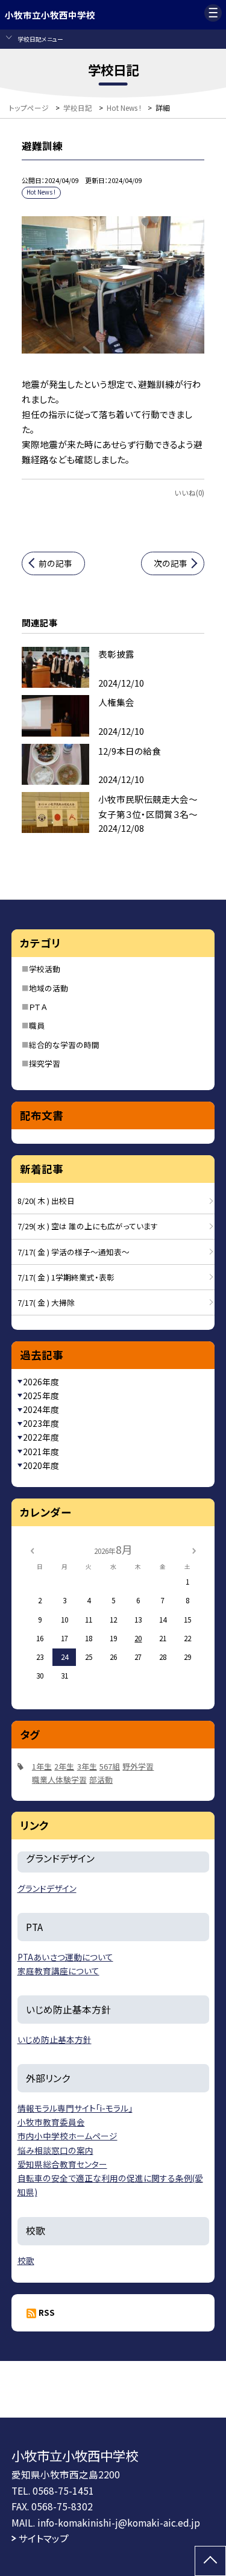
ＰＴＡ (38, 1007)
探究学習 (45, 1063)
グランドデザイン (47, 1888)
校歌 (26, 2260)
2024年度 (41, 1409)
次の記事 (171, 563)
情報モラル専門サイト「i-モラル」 (75, 2108)
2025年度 (41, 1396)
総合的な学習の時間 (64, 1045)
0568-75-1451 (63, 2490)
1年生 (42, 1766)
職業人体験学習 (59, 1779)
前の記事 (55, 563)
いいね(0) (189, 492)
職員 (37, 1025)
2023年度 (41, 1423)
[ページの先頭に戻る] (210, 2561)
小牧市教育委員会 (51, 2122)
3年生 (87, 1766)
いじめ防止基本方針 (55, 2039)
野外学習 (138, 1766)
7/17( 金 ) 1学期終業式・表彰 (66, 1277)
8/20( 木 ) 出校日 (46, 1201)
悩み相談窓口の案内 (55, 2150)
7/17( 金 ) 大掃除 (46, 1302)
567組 (110, 1766)
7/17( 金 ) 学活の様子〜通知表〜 (74, 1252)
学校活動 (45, 969)
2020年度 (41, 1465)
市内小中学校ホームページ (67, 2136)
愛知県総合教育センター (62, 2164)
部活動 (101, 1779)
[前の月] (32, 1549)
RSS (47, 2312)
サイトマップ (44, 2538)
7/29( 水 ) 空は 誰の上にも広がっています (88, 1226)
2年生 (64, 1766)
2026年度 (41, 1382)
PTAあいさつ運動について (65, 1957)
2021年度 (41, 1452)
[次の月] (194, 1549)
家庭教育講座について (58, 1971)
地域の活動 (49, 988)
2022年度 (41, 1437)
